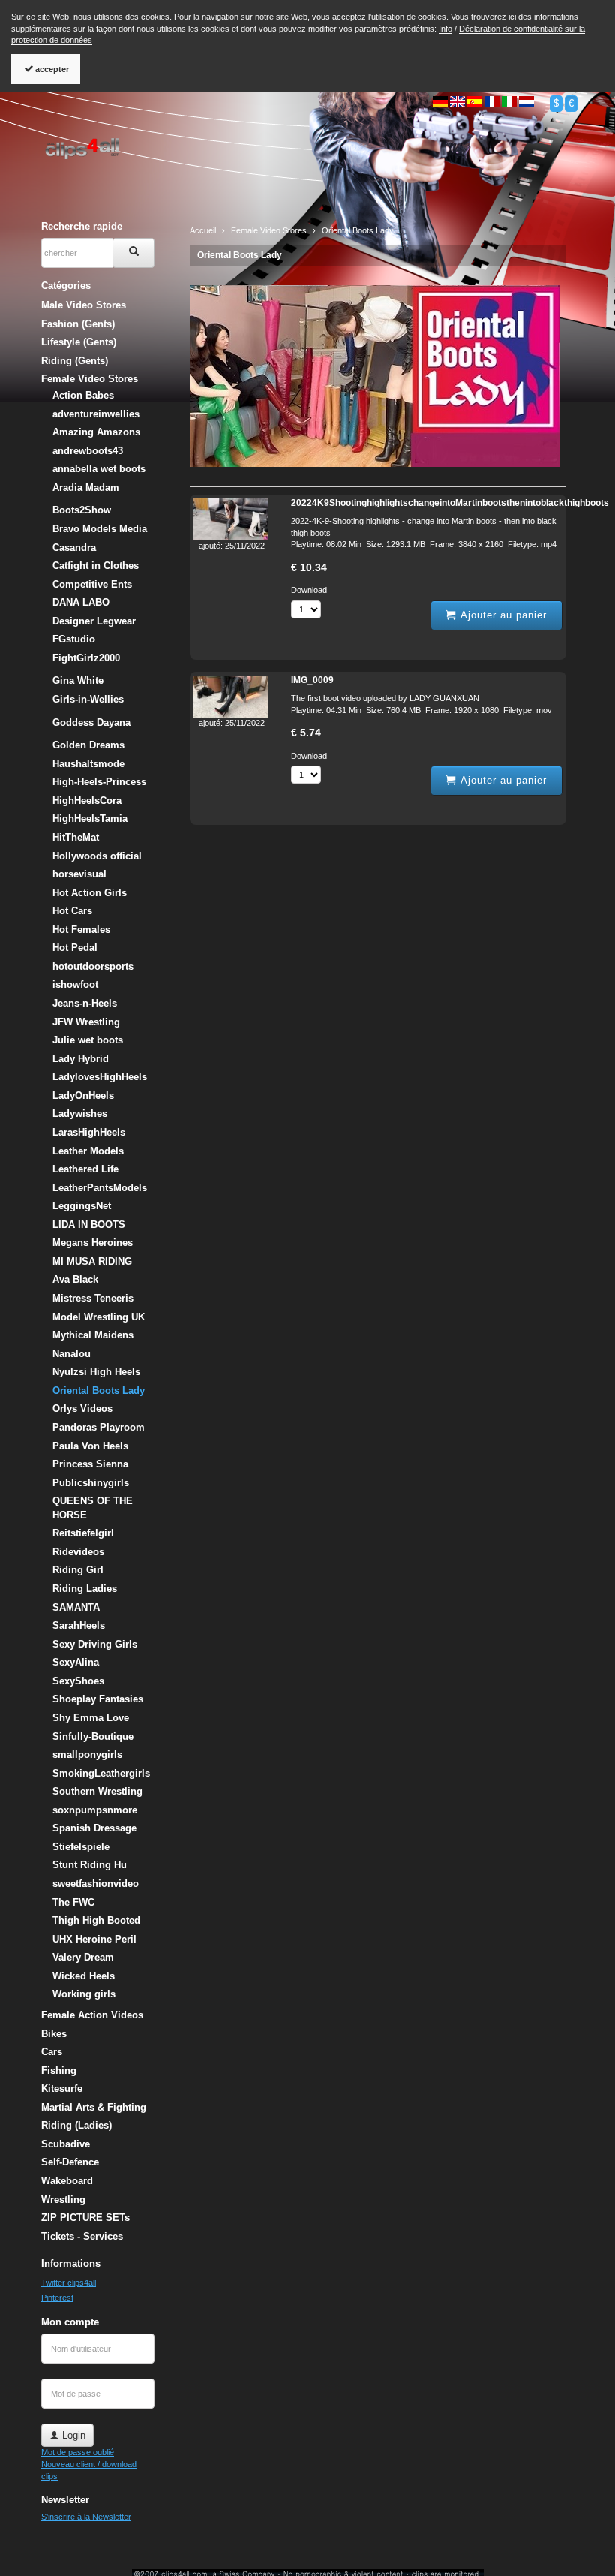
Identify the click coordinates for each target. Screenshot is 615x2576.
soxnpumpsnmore (95, 1810)
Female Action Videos (92, 2015)
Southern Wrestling (97, 1791)
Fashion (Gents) (78, 324)
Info (445, 29)
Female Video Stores (90, 379)
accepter (51, 69)
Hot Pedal (75, 948)
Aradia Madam (86, 488)
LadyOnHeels (83, 1095)
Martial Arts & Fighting (94, 2107)
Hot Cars (72, 911)
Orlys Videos (82, 1408)
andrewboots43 (88, 451)
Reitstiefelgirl (83, 1533)
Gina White (78, 680)
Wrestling (63, 2200)
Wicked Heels (84, 1976)
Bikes (54, 2034)
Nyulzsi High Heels (96, 1372)
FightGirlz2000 (86, 658)
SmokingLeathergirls (101, 1773)
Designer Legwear (94, 621)
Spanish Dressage (94, 1828)
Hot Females (81, 930)
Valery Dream (83, 1957)
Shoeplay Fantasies (98, 1699)
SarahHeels (79, 1625)
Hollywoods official (97, 856)
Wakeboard (67, 2181)
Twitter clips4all (69, 2283)
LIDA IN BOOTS (89, 1225)
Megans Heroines (93, 1243)
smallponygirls (87, 1754)
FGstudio (74, 639)
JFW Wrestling (86, 1022)
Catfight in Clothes (96, 566)
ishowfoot (75, 984)
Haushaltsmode (88, 764)
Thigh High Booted (96, 1920)
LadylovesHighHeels (100, 1077)
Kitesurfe (62, 2088)
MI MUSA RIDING (92, 1261)
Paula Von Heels (90, 1446)
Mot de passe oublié (78, 2452)
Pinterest (57, 2298)
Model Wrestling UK (99, 1317)
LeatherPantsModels (100, 1188)
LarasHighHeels (89, 1132)
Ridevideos (78, 1552)
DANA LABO (81, 602)
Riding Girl (78, 1570)
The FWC (73, 1902)
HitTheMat (76, 837)
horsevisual (79, 874)
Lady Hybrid (81, 1059)
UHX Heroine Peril (94, 1939)
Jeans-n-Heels (85, 1003)
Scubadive (66, 2144)
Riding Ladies (85, 1589)
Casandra (74, 548)
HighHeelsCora (87, 800)
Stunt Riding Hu (90, 1865)
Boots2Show (82, 510)
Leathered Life (85, 1169)
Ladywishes (80, 1113)
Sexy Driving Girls (95, 1644)
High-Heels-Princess (99, 782)
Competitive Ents (92, 584)
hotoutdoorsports (93, 966)
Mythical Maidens (93, 1335)
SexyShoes (78, 1681)
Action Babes (83, 395)
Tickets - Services (82, 2236)
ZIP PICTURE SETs (85, 2218)
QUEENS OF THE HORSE (93, 1508)
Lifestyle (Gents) (79, 342)
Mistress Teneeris (93, 1298)
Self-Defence (70, 2162)
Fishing (59, 2070)
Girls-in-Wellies (88, 699)
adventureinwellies (96, 414)
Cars (52, 2052)
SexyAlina (76, 1662)
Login (72, 2435)
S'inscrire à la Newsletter (86, 2517)
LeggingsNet (82, 1206)
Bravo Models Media (100, 529)
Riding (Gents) (75, 361)
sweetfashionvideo (96, 1884)
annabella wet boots (99, 469)
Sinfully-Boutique (93, 1736)
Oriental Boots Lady (240, 255)
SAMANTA (76, 1607)
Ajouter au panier (502, 615)
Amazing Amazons (96, 432)
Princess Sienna (90, 1464)
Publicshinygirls (91, 1483)
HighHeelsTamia (90, 819)
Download (309, 590)
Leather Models (88, 1151)
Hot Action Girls (90, 893)
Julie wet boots (88, 1040)
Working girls (84, 1994)
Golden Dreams (88, 745)
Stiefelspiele (81, 1847)
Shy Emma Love (91, 1718)
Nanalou (72, 1354)
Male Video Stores (84, 305)
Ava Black (75, 1279)
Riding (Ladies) (76, 2125)
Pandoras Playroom (99, 1427)
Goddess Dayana (91, 722)
